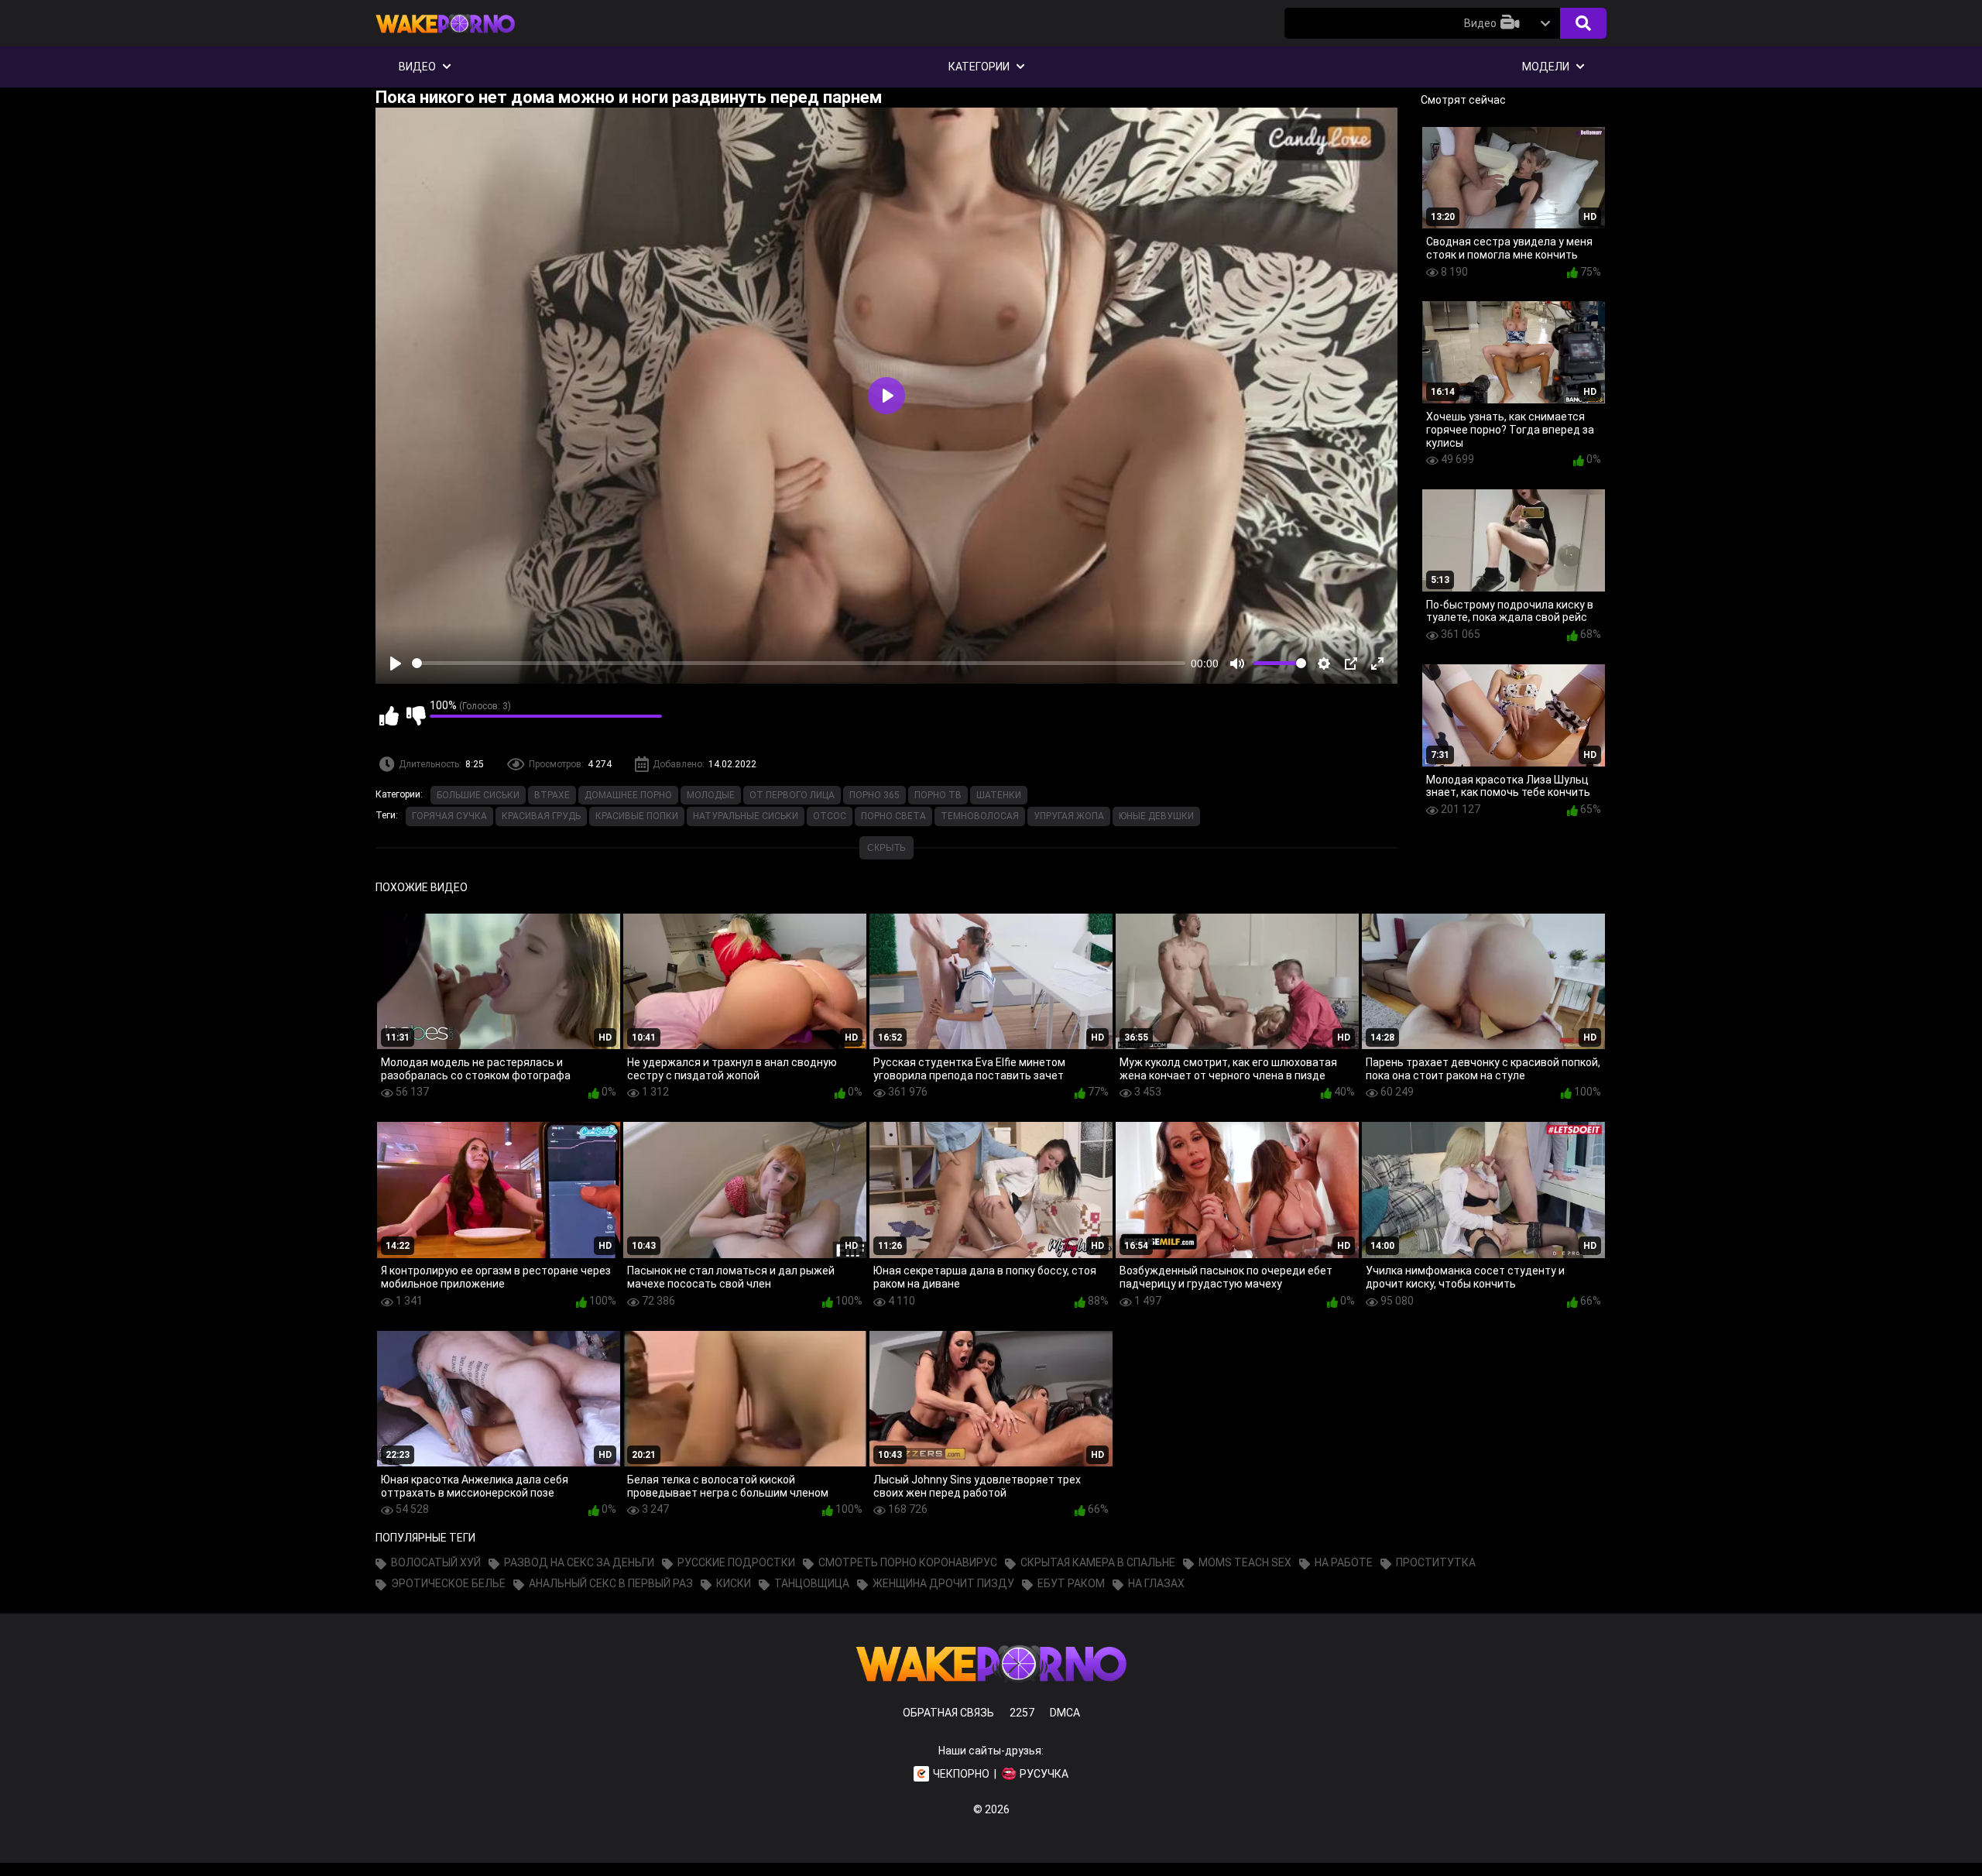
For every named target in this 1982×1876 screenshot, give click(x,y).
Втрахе (552, 795)
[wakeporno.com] (445, 36)
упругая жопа (1069, 816)
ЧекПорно (961, 1774)
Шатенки (999, 795)
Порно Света (893, 816)
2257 (1022, 1713)
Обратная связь (948, 1713)
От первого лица (792, 795)
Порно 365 (874, 795)
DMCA (1065, 1713)
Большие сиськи (478, 795)
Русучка (1044, 1774)
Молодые (711, 795)
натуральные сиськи (746, 816)
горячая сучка (449, 816)
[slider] (799, 663)
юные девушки (1156, 816)
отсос (830, 816)
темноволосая (980, 816)
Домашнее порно (628, 795)
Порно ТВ (938, 795)
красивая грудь (541, 816)
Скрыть (886, 848)
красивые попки (637, 816)
